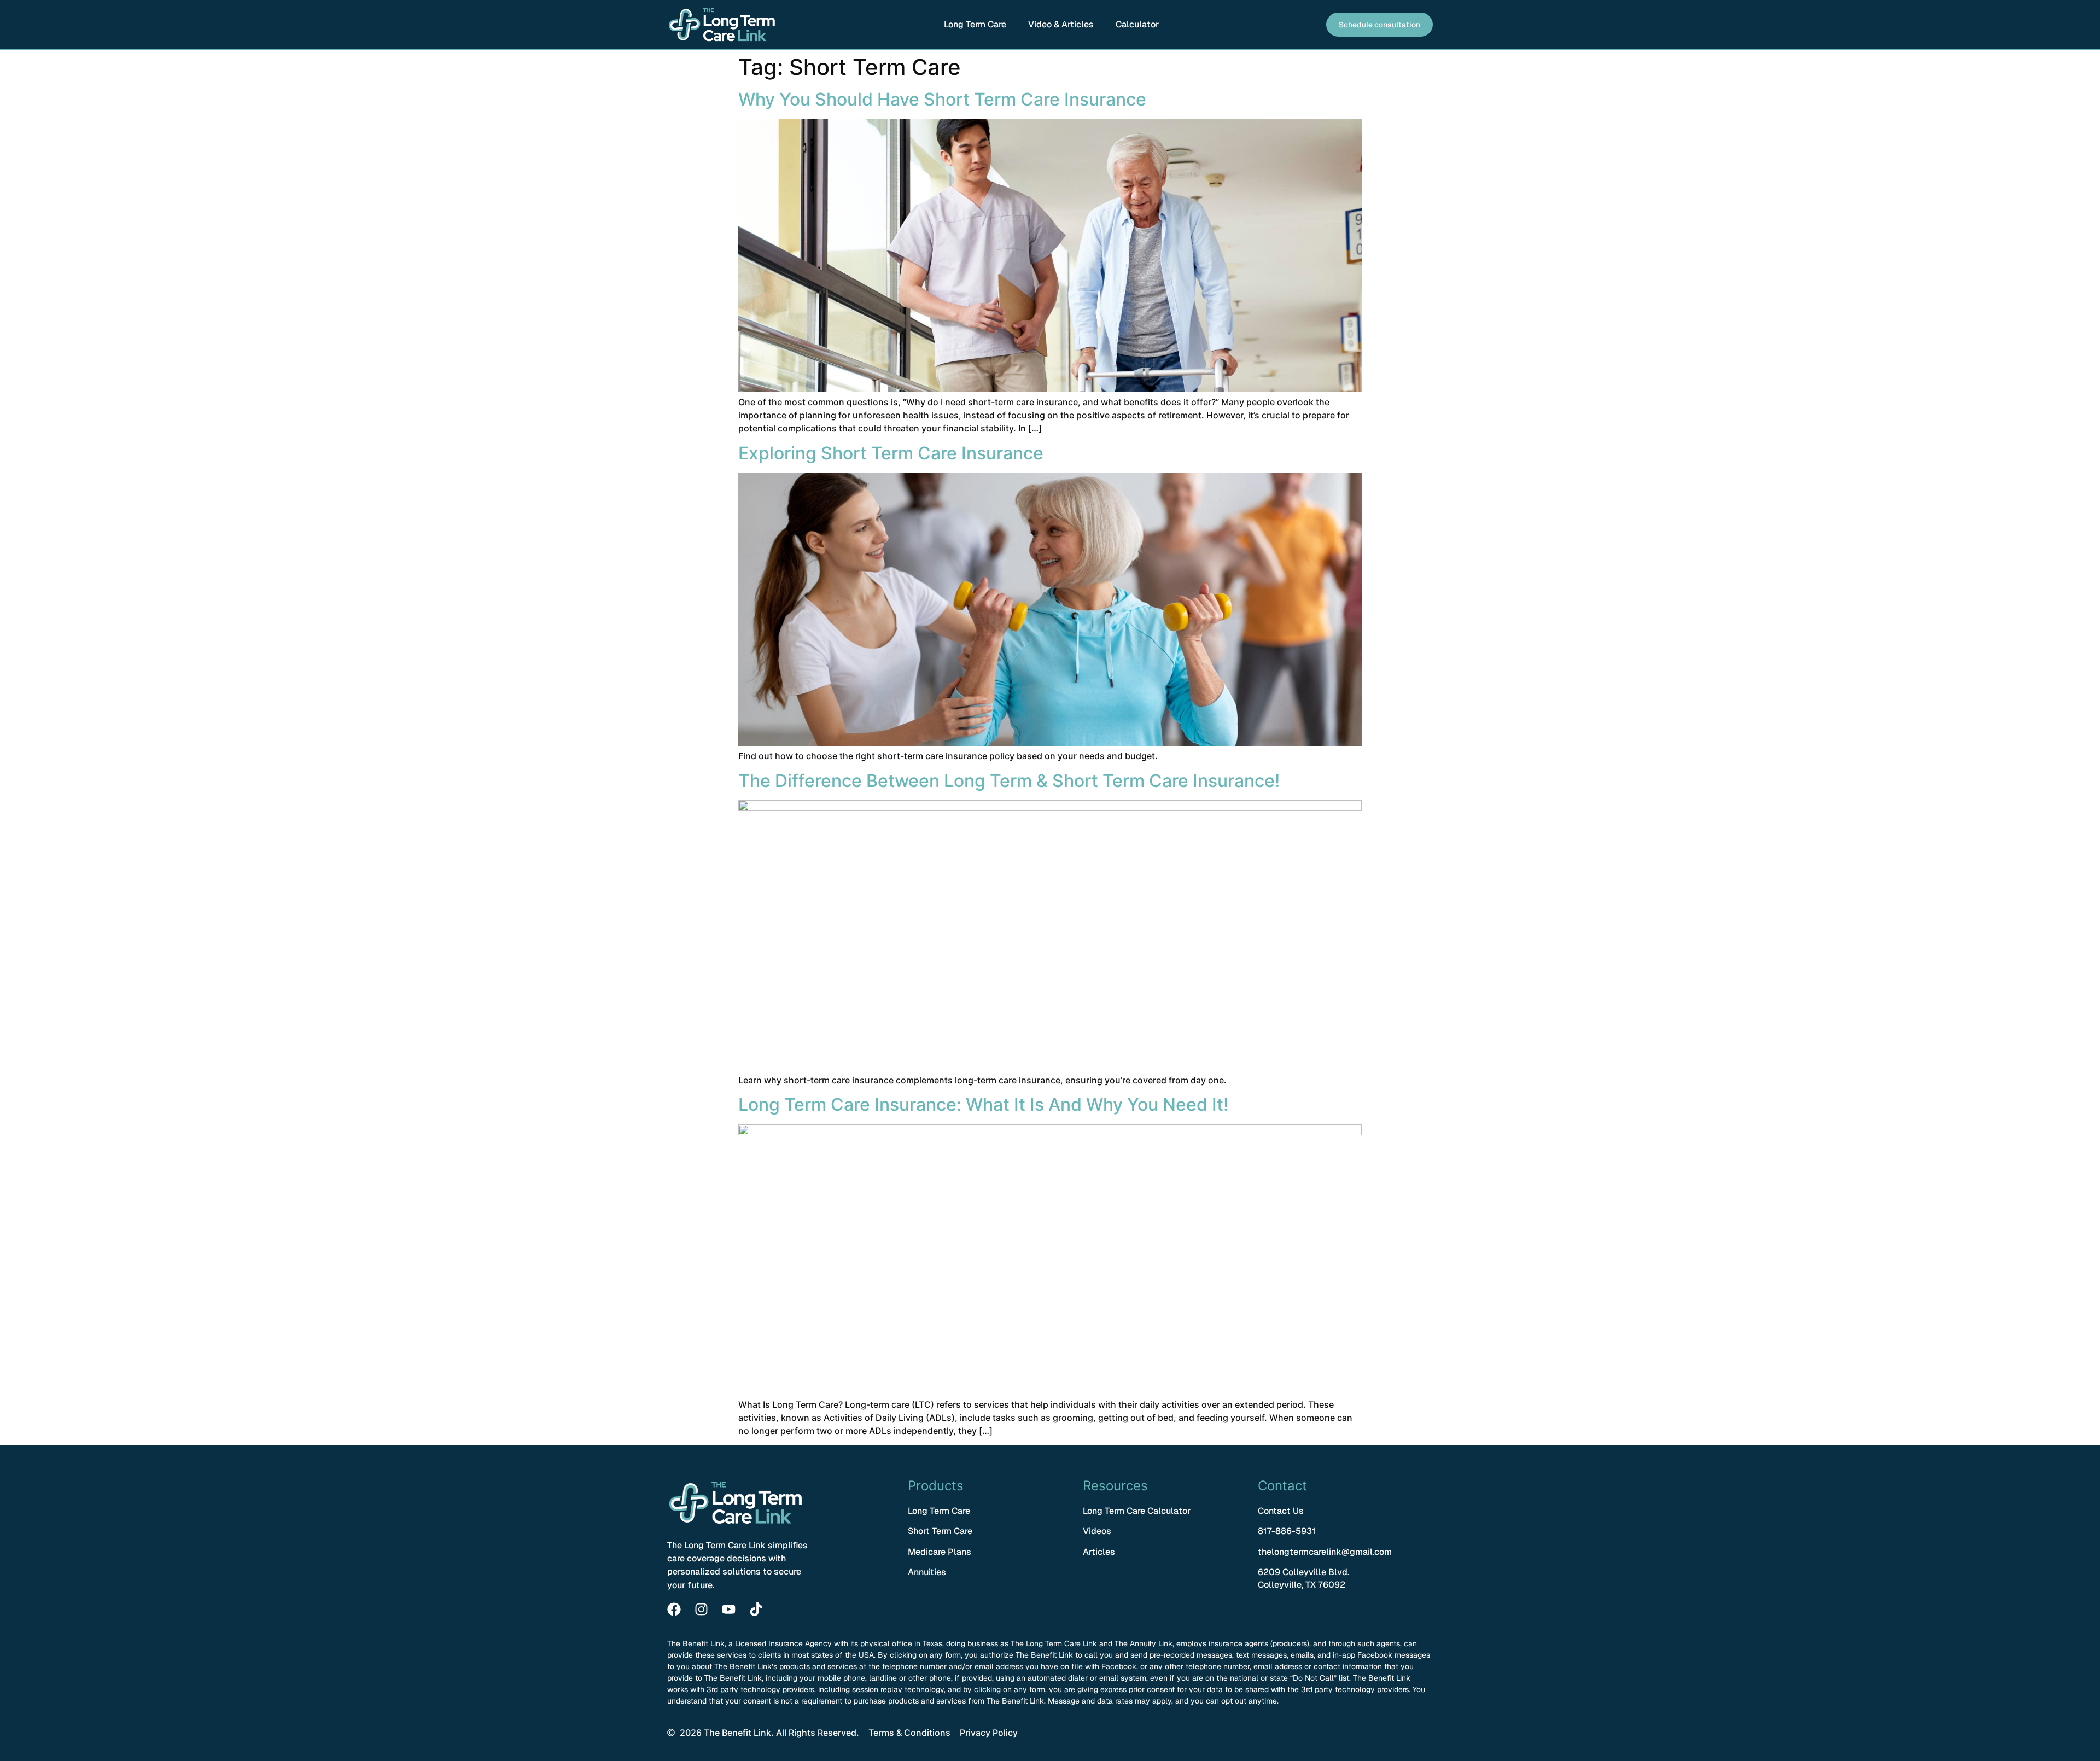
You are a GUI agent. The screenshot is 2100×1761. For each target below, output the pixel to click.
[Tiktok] (756, 1609)
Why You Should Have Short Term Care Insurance (942, 99)
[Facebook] (674, 1609)
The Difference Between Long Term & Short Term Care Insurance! (1009, 781)
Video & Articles (1061, 24)
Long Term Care (975, 24)
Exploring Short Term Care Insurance (891, 453)
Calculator (1137, 24)
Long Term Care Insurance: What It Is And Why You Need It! (983, 1104)
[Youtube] (729, 1609)
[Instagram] (701, 1609)
